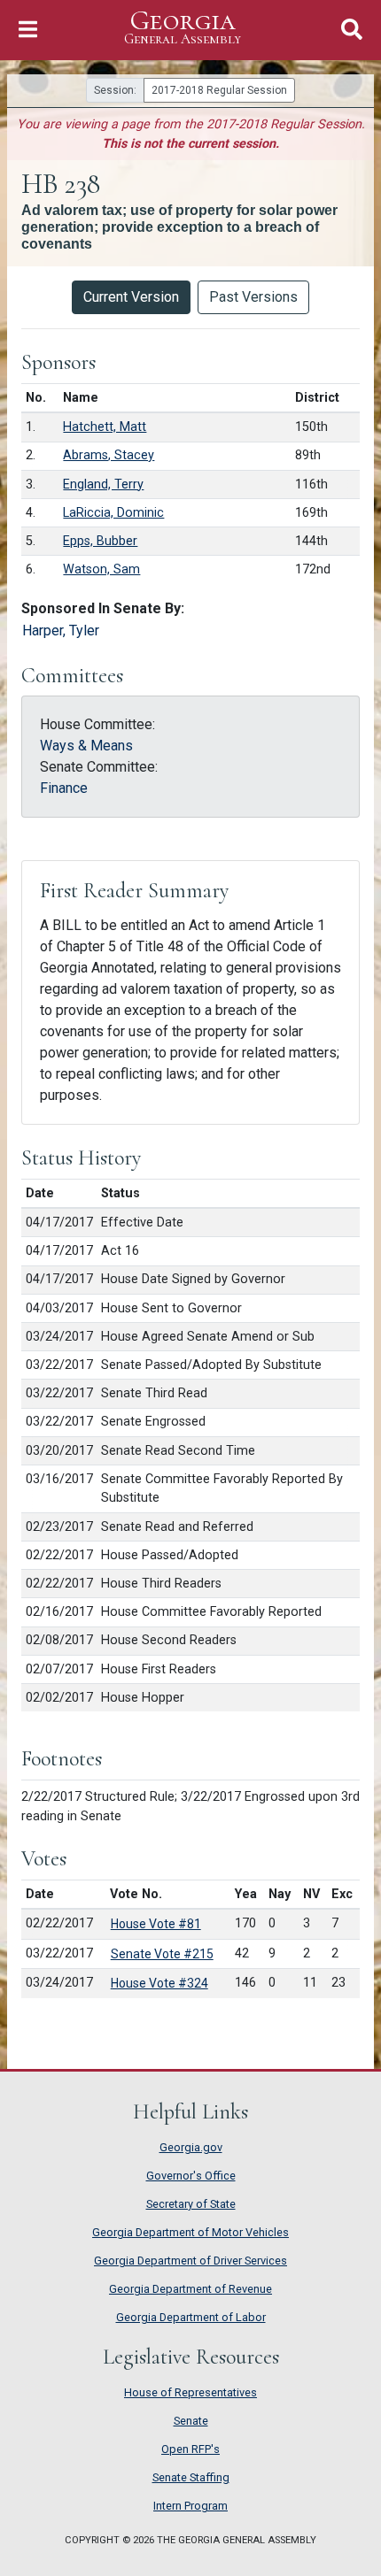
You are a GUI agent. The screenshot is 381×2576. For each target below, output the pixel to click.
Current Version (131, 297)
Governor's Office (191, 2176)
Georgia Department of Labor (191, 2317)
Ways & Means (86, 746)
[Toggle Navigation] (28, 30)
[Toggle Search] (352, 30)
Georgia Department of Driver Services (190, 2261)
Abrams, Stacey (109, 455)
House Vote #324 (159, 1983)
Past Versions (253, 297)
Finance (64, 788)
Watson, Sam (101, 569)
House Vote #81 (156, 1924)
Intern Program (190, 2506)
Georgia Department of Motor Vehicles (190, 2232)
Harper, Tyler (61, 631)
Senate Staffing (191, 2477)
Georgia (183, 27)
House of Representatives (190, 2392)
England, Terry (103, 484)
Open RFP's (190, 2449)
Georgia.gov (191, 2147)
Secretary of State (191, 2204)
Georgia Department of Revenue (190, 2289)
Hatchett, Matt (105, 427)
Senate (191, 2421)
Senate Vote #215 (162, 1954)
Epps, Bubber (100, 541)
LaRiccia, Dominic (113, 513)
